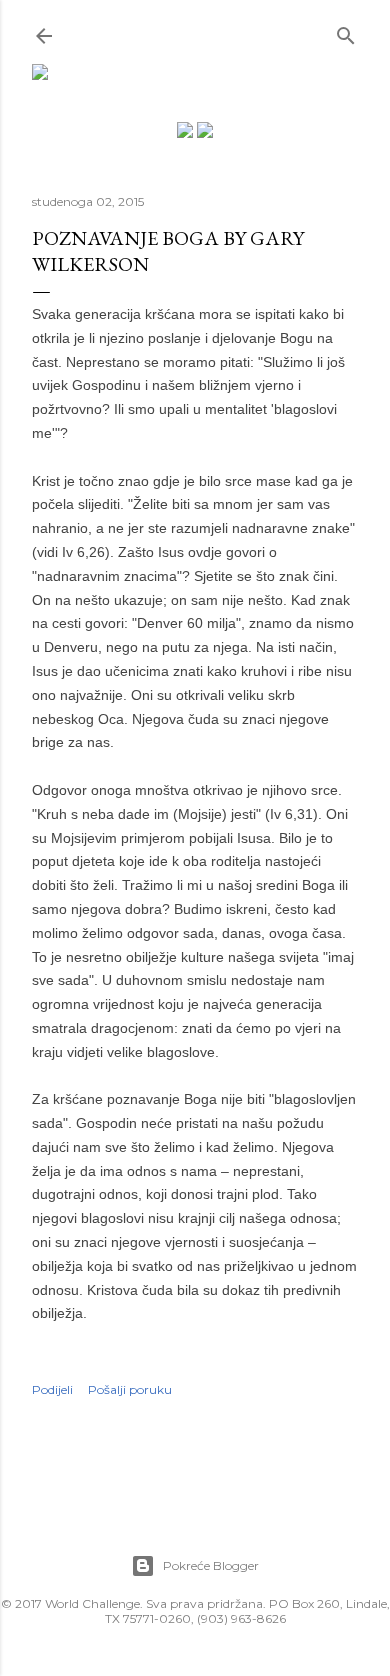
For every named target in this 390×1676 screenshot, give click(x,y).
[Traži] (346, 31)
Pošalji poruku (130, 1389)
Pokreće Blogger (211, 1565)
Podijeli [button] (52, 1389)
